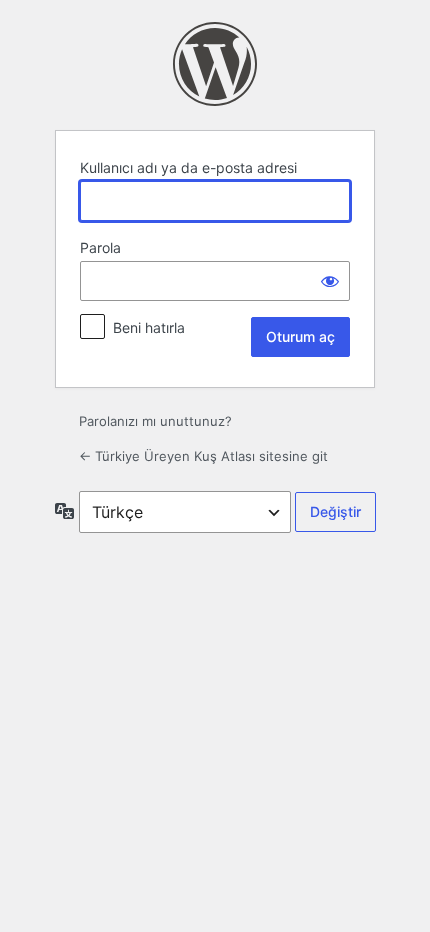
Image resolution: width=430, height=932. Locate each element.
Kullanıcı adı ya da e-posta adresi (188, 167)
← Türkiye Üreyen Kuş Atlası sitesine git (203, 456)
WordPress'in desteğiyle (215, 64)
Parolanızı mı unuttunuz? (155, 421)
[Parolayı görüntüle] (330, 281)
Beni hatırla (149, 327)
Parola (100, 247)
